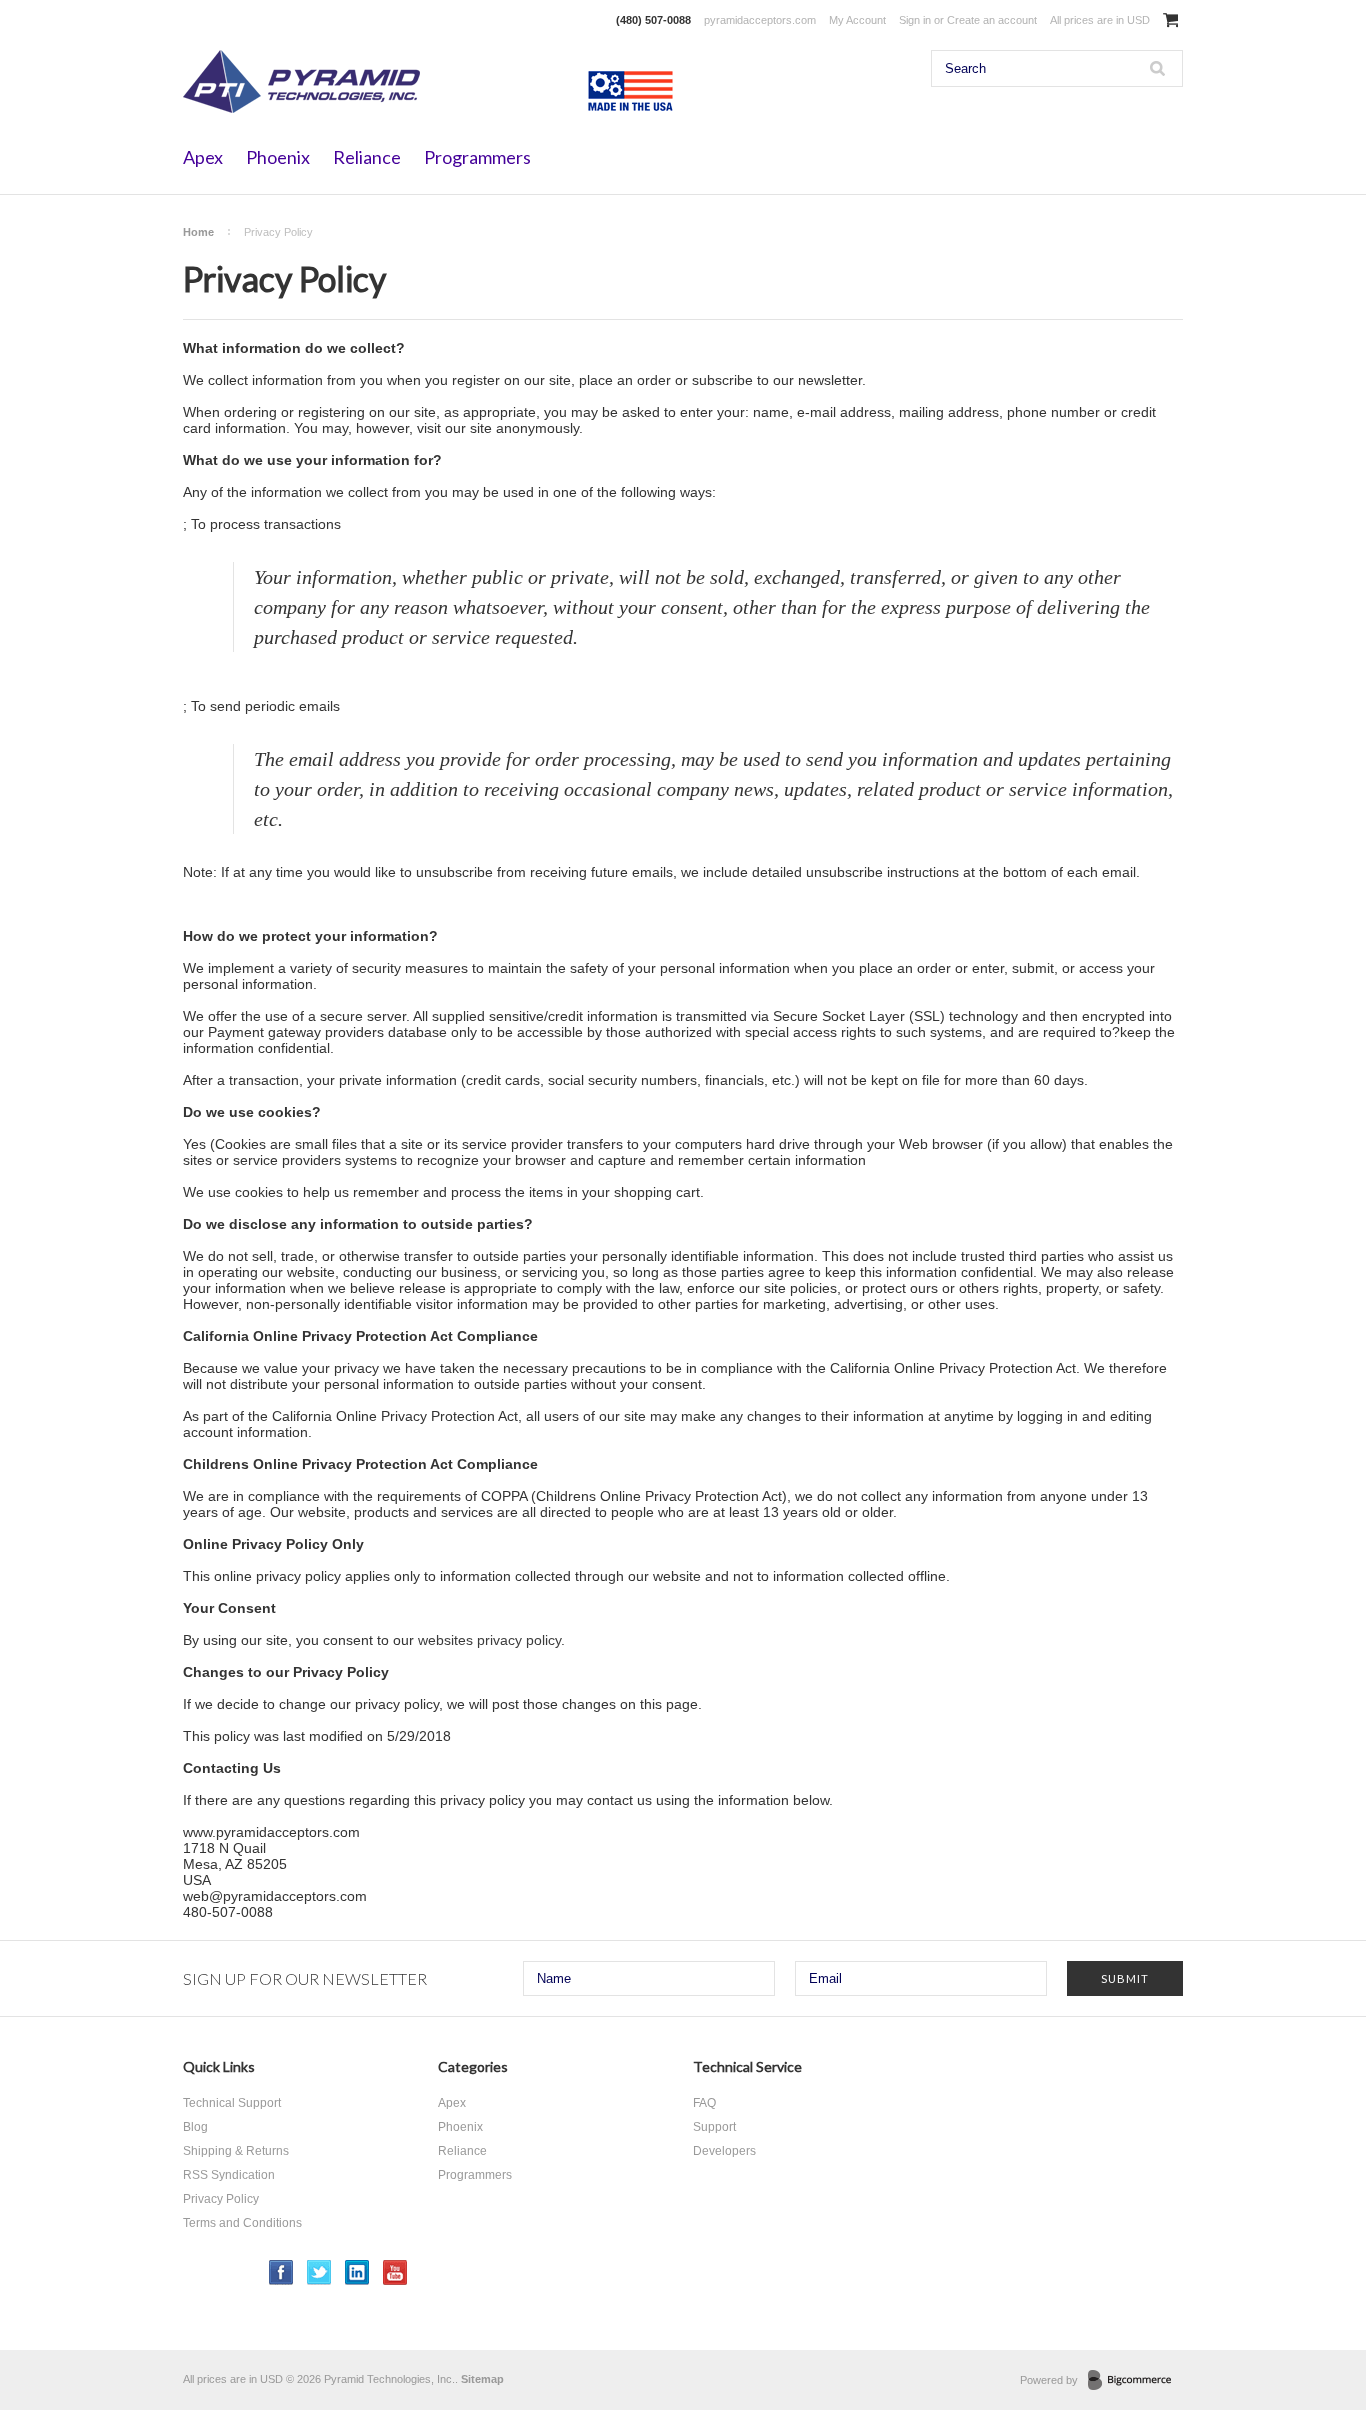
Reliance (367, 157)
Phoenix (278, 157)
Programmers (477, 157)
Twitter (319, 2272)
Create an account (992, 20)
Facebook (281, 2272)
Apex (203, 157)
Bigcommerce (1135, 2381)
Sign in (915, 20)
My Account (857, 20)
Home (198, 232)
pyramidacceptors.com (760, 20)
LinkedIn (357, 2272)
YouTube (395, 2272)
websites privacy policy (489, 1640)
